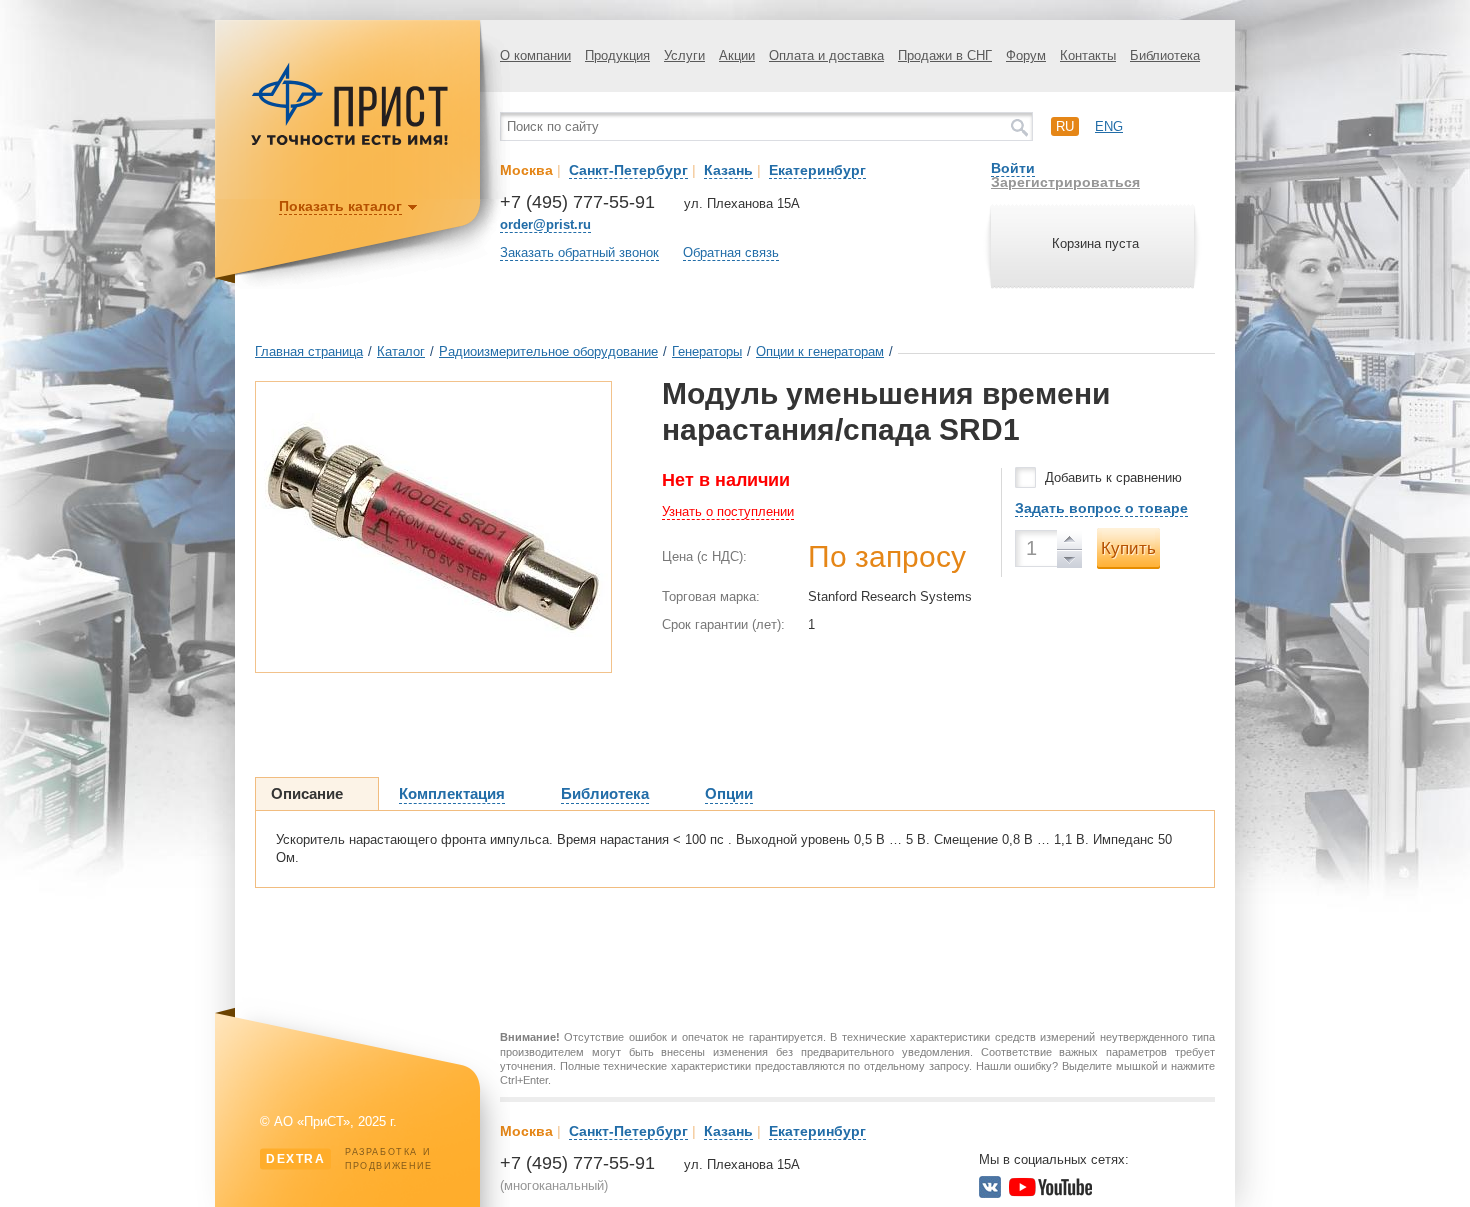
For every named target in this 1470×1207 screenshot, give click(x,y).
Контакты (1088, 55)
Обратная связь (731, 252)
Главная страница (309, 351)
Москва (526, 170)
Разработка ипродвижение (349, 1159)
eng (1109, 126)
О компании (535, 55)
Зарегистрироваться (1065, 182)
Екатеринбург (817, 170)
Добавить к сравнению (1113, 477)
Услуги (684, 55)
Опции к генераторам (820, 351)
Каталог (401, 351)
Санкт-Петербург (628, 170)
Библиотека (1165, 55)
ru (1065, 126)
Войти (1013, 168)
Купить (1128, 548)
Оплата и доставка (826, 55)
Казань (728, 170)
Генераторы (707, 351)
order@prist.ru (545, 224)
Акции (737, 55)
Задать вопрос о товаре (1101, 508)
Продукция (617, 55)
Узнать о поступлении (728, 511)
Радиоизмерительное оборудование (548, 351)
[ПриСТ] (350, 142)
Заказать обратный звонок (579, 252)
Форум (1026, 55)
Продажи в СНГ (945, 55)
